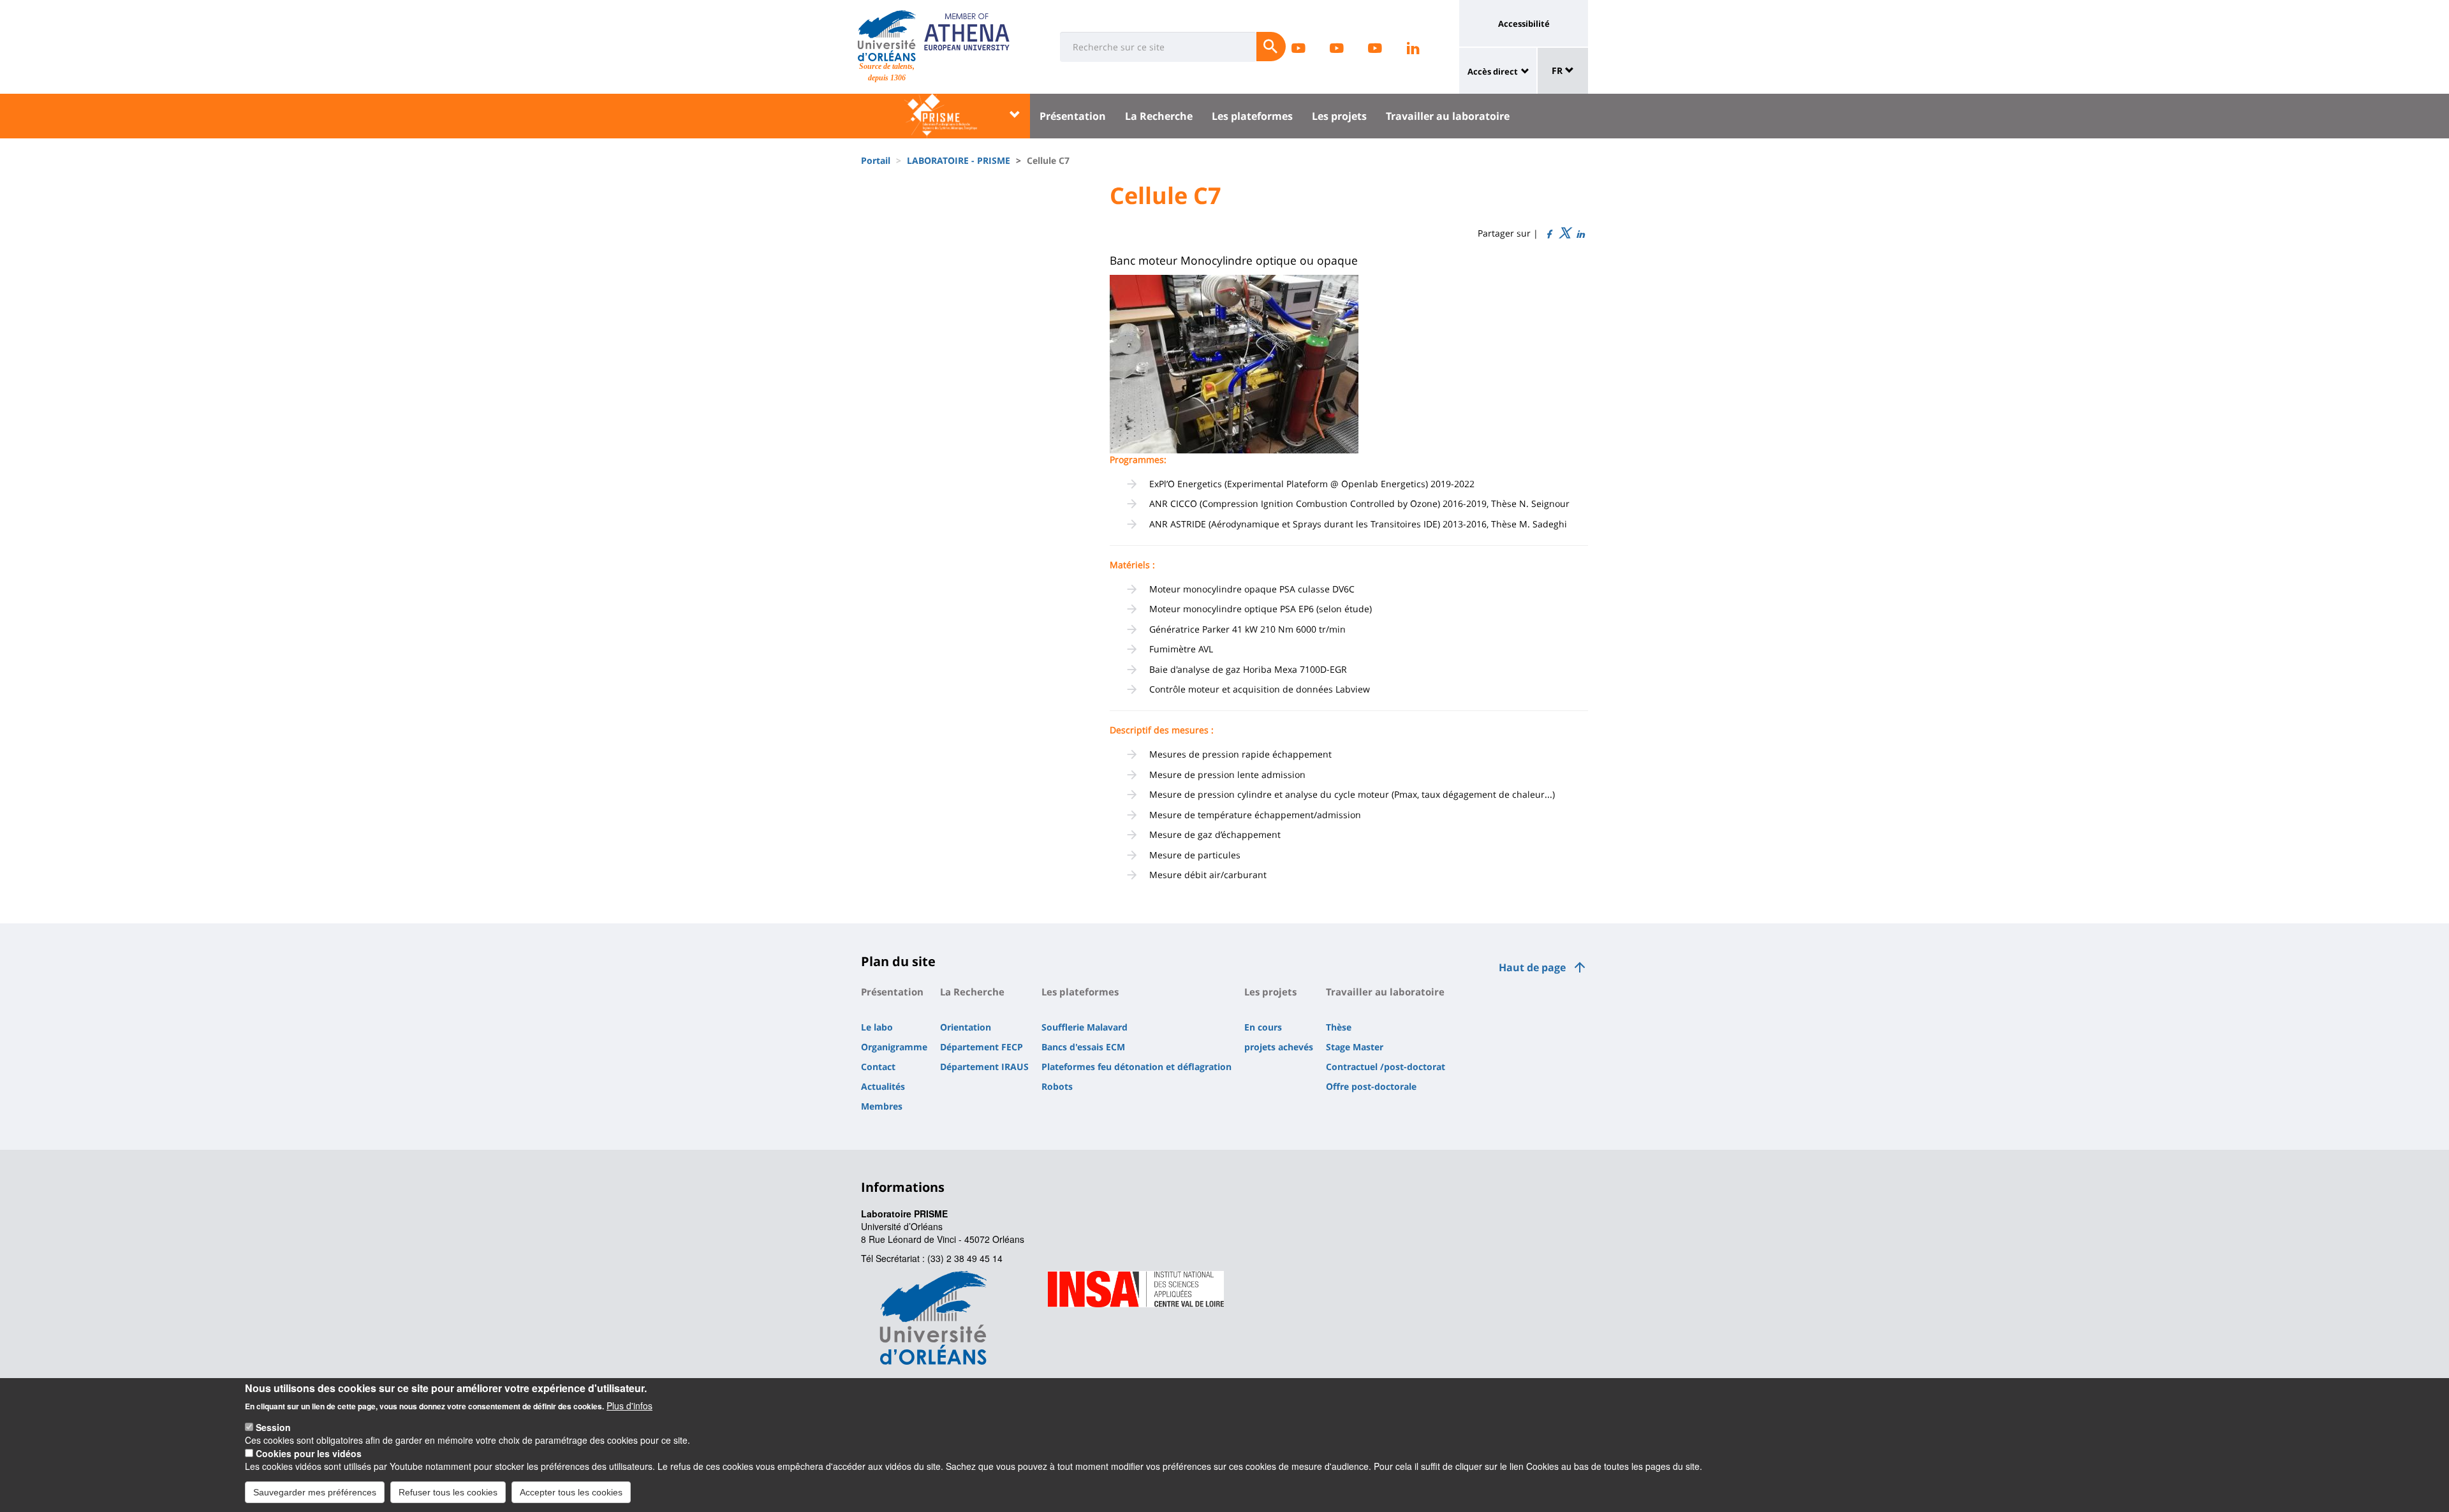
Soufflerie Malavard (1085, 1027)
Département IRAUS (984, 1067)
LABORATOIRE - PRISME (959, 160)
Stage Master (1355, 1047)
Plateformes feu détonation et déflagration (1136, 1067)
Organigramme (894, 1047)
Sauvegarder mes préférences (315, 1492)
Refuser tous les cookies (448, 1492)
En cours (1263, 1027)
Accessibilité (1524, 24)
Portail (876, 160)
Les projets (1339, 116)
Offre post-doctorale (1371, 1086)
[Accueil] (887, 36)
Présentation (1073, 116)
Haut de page (1532, 967)
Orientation (966, 1027)
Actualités (883, 1086)
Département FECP (982, 1047)
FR (1558, 70)
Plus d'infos (629, 1405)
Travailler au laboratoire (1448, 116)
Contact (878, 1067)
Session (273, 1427)
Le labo (877, 1027)
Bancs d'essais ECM (1083, 1047)
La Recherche (1159, 116)
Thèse (1339, 1027)
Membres (882, 1106)
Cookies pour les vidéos (309, 1453)
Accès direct (1493, 71)
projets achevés (1279, 1047)
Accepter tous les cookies (571, 1492)
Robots (1057, 1086)
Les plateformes (1252, 116)
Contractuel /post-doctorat (1386, 1067)
